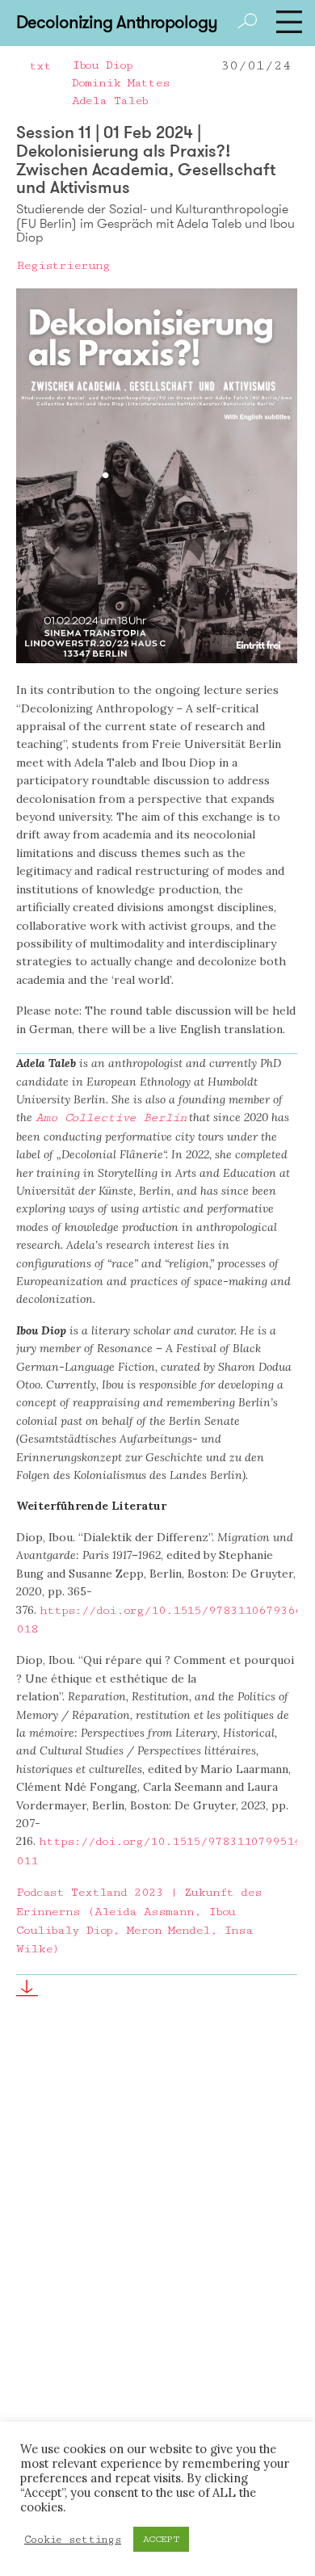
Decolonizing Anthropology (116, 22)
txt (40, 66)
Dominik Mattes (121, 83)
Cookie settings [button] (73, 2540)
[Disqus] (157, 2269)
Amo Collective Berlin (111, 1118)
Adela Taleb (110, 101)
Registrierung (63, 265)
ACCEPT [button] (161, 2539)
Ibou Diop (102, 65)
